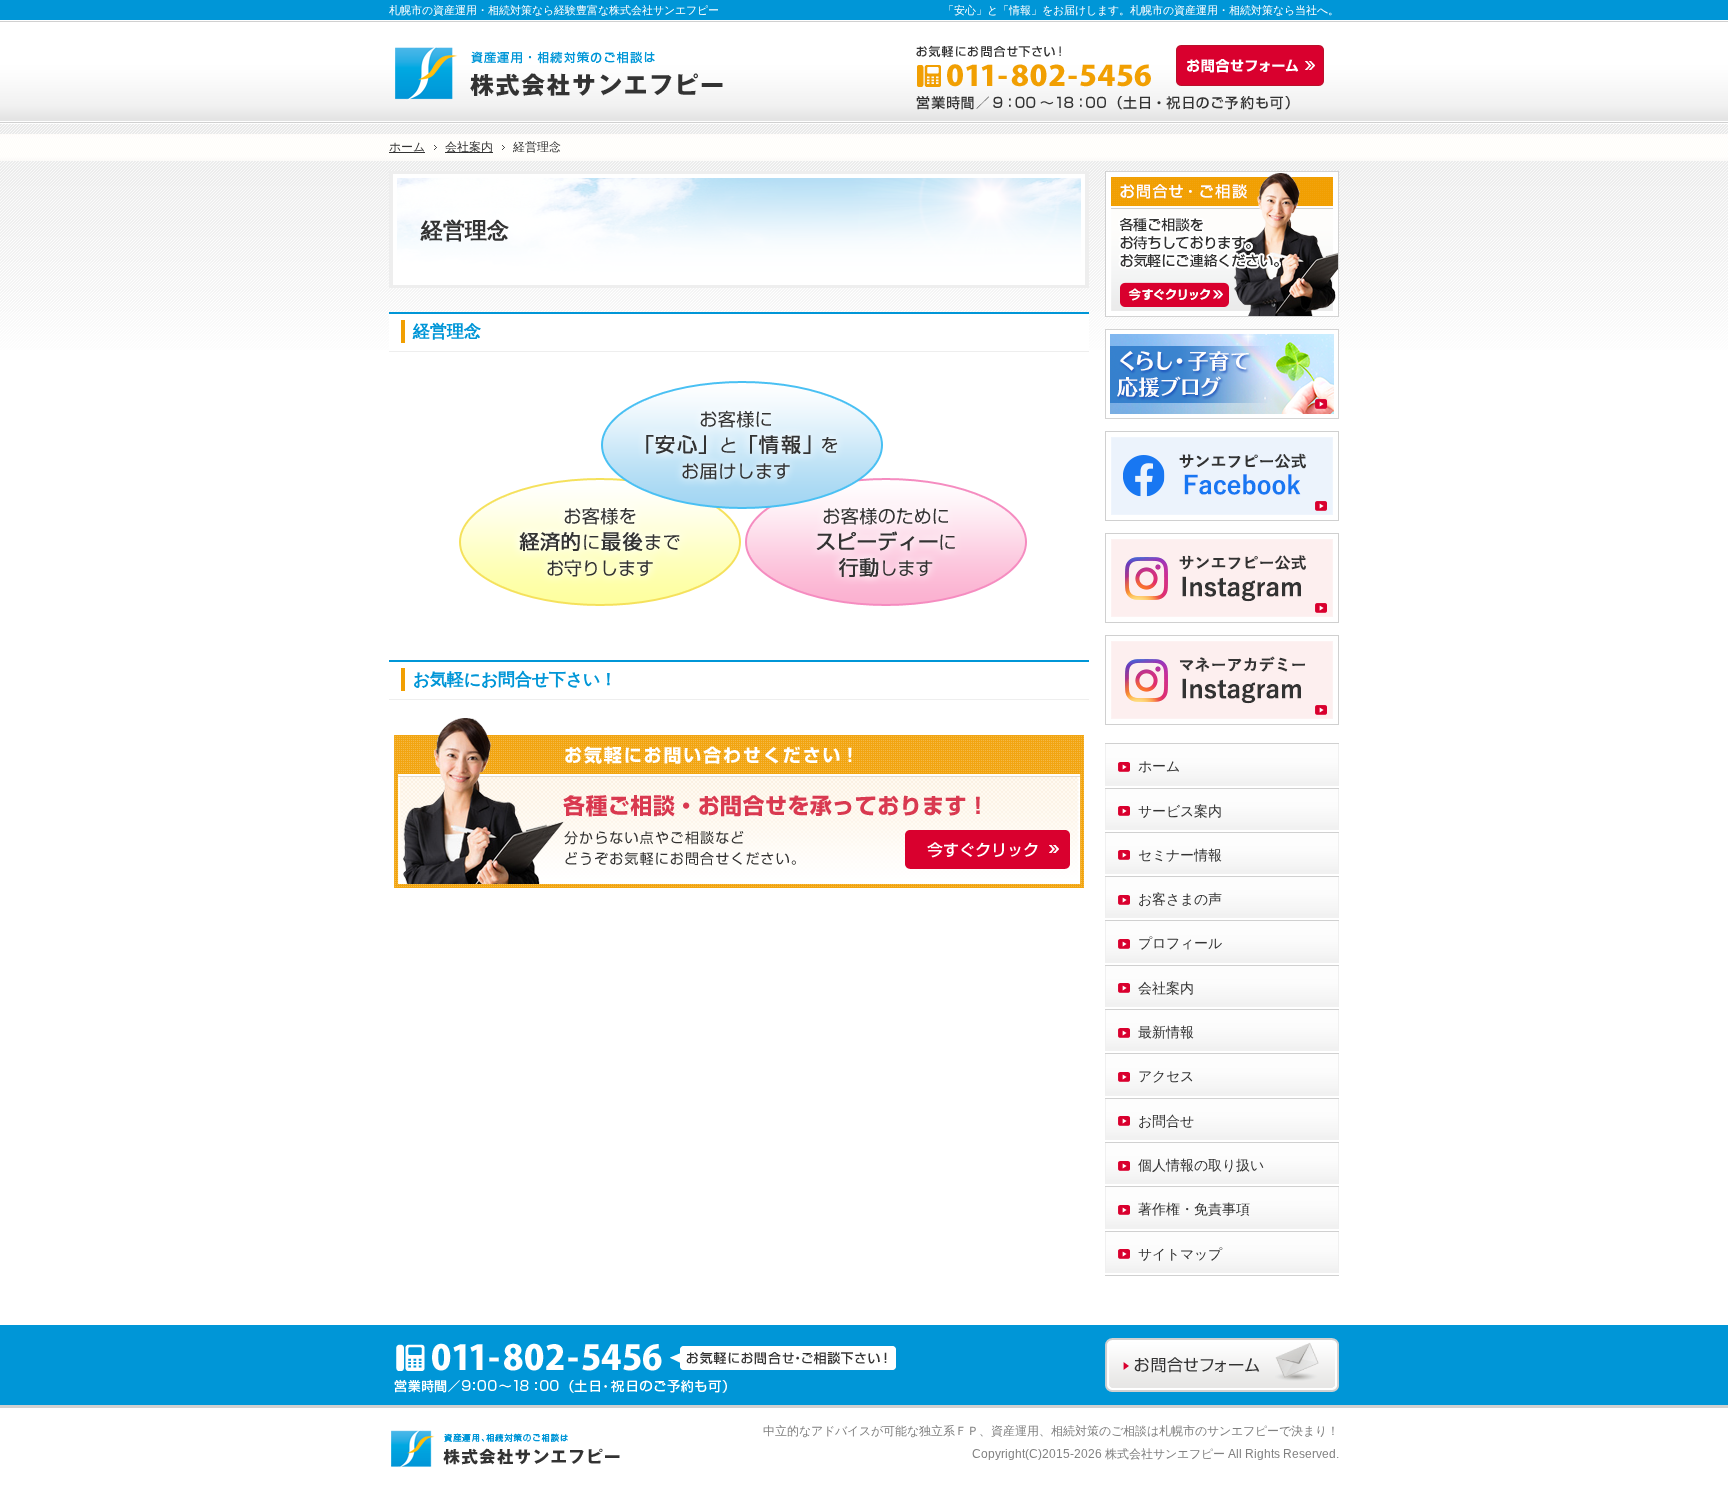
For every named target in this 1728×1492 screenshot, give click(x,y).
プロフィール (1180, 943)
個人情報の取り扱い (1201, 1165)
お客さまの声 (1180, 899)
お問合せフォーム (1255, 66)
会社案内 (1166, 988)
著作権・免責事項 (1194, 1209)
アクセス (1166, 1076)
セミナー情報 (1180, 855)
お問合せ (1166, 1121)
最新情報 (1166, 1032)
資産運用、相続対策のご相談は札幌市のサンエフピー (1135, 1431)
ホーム (1159, 766)
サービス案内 (1180, 811)
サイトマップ (1180, 1254)
